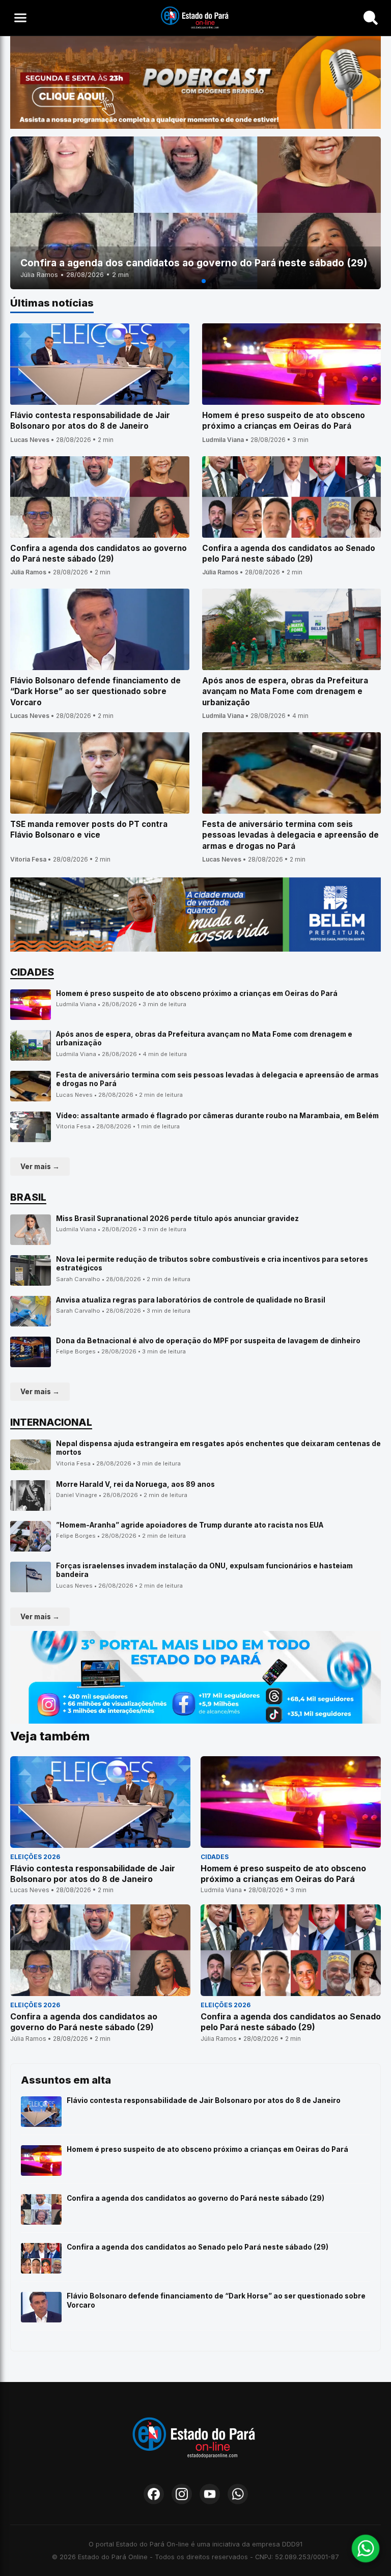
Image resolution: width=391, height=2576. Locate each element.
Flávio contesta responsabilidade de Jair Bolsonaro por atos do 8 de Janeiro (204, 2100)
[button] (187, 281)
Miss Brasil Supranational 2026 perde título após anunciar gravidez (177, 1218)
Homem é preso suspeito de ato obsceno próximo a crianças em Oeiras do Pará (197, 993)
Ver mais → (40, 1167)
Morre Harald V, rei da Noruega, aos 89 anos (135, 1484)
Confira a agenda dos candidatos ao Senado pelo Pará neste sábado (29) (198, 2247)
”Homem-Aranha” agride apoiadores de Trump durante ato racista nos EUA (190, 1525)
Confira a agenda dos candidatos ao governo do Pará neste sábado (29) (195, 2198)
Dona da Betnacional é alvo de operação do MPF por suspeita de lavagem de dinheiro (208, 1341)
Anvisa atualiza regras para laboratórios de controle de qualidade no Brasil (191, 1300)
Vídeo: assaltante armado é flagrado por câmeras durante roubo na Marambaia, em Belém (217, 1116)
